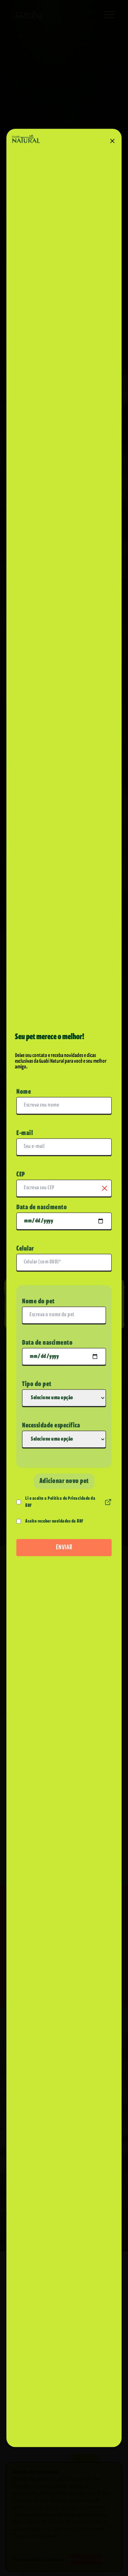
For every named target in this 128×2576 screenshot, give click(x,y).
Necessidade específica (51, 1426)
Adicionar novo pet (64, 1481)
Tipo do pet (37, 1384)
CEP (21, 1175)
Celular (25, 1249)
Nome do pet (38, 1302)
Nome (24, 1092)
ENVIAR (64, 1548)
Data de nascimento (42, 1207)
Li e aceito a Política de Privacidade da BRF (60, 1502)
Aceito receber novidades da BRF (54, 1521)
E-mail (25, 1133)
